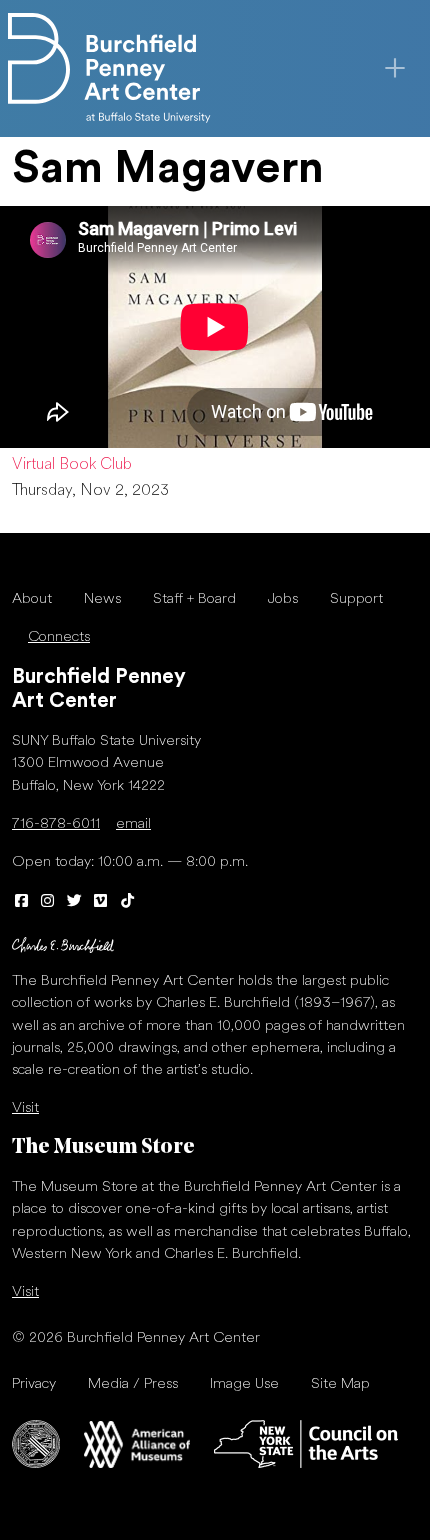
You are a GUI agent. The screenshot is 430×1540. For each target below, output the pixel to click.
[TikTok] (127, 902)
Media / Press (133, 1384)
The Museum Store (103, 1147)
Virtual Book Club (72, 465)
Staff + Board (194, 599)
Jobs (283, 599)
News (102, 599)
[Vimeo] (101, 902)
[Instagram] (48, 902)
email (133, 824)
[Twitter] (74, 902)
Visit (25, 1108)
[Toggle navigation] (395, 68)
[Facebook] (21, 902)
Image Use (244, 1384)
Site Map (340, 1384)
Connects (59, 637)
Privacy (34, 1384)
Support (356, 599)
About (32, 599)
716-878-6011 (56, 824)
